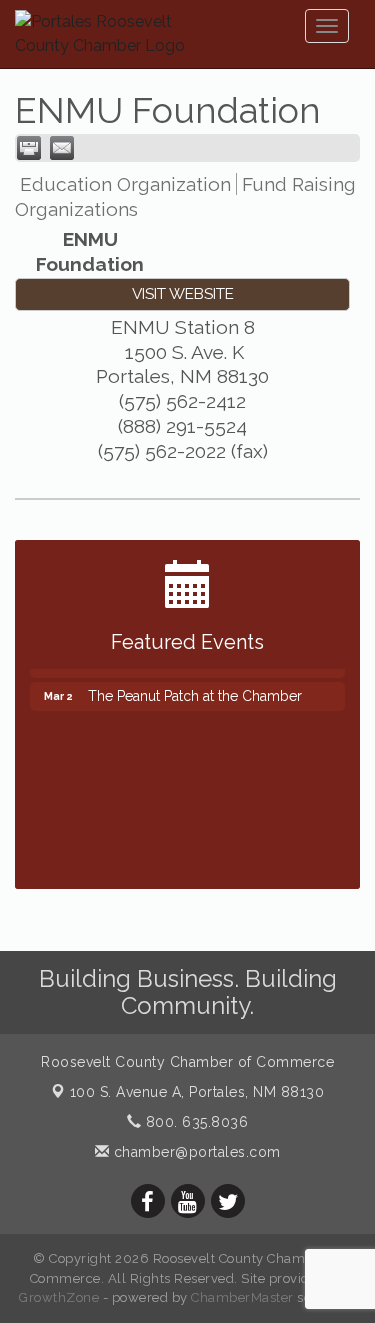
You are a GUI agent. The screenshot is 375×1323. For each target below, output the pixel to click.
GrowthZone (59, 1297)
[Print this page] (29, 148)
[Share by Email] (62, 148)
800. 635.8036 (194, 1122)
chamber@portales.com (195, 1152)
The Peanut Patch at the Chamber (195, 690)
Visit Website (183, 294)
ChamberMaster (242, 1297)
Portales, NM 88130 (197, 1092)
